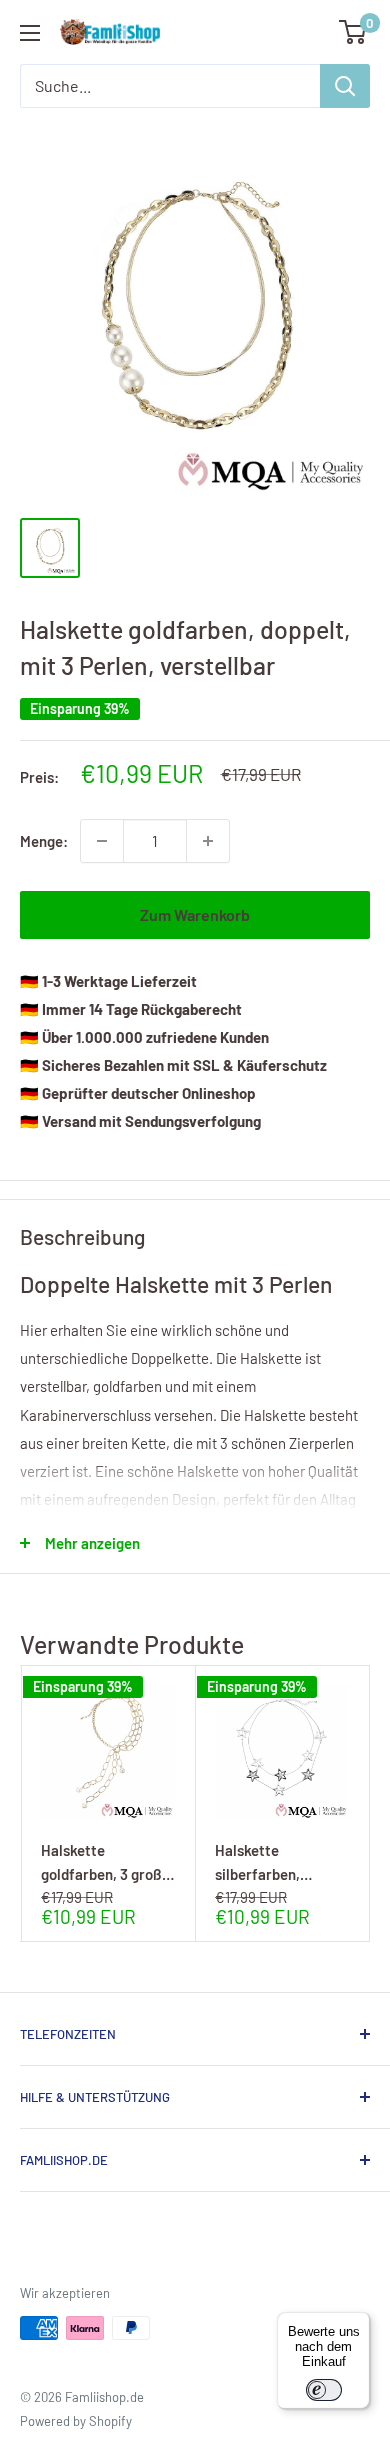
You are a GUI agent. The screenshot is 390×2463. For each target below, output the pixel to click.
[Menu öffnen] (30, 33)
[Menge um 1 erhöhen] (208, 841)
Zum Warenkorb (195, 914)
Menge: (44, 841)
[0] (353, 32)
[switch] (324, 2390)
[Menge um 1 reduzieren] (102, 841)
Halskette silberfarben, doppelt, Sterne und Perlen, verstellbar (279, 1861)
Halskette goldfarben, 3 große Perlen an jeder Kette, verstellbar (105, 1861)
